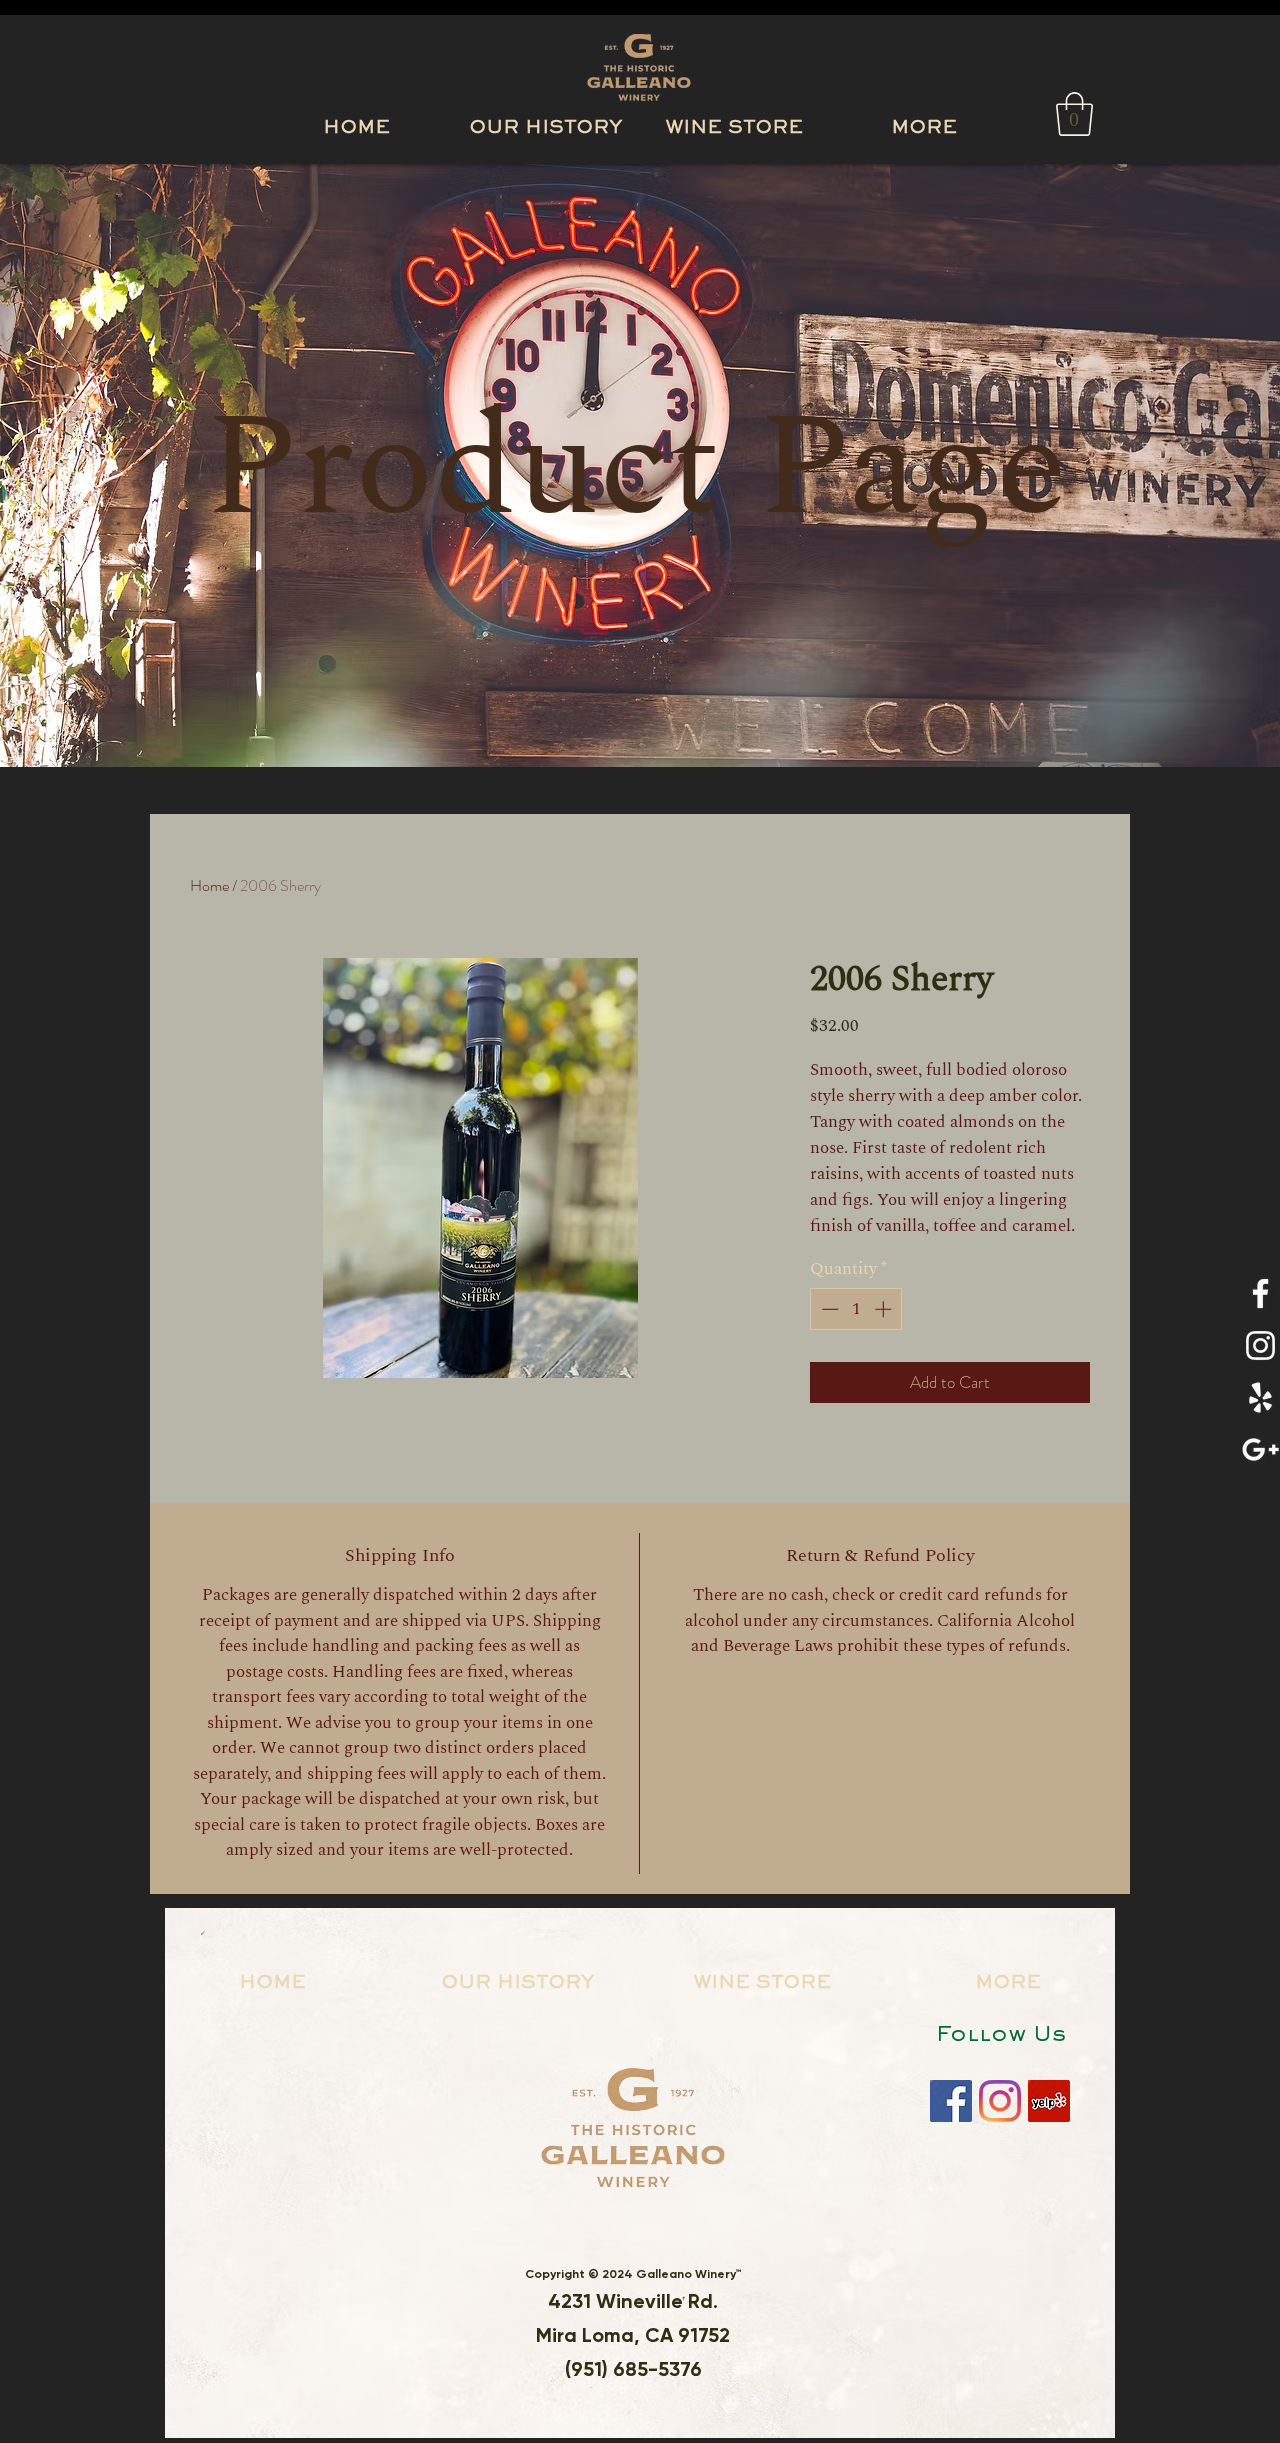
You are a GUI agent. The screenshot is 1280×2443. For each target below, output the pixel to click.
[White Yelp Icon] (1260, 1397)
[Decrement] (828, 1309)
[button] (923, 120)
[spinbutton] (856, 1309)
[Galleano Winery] (951, 2101)
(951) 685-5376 (633, 2369)
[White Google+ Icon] (1260, 1449)
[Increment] (885, 1309)
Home (209, 885)
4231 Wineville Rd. (633, 2301)
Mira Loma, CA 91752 (633, 2335)
